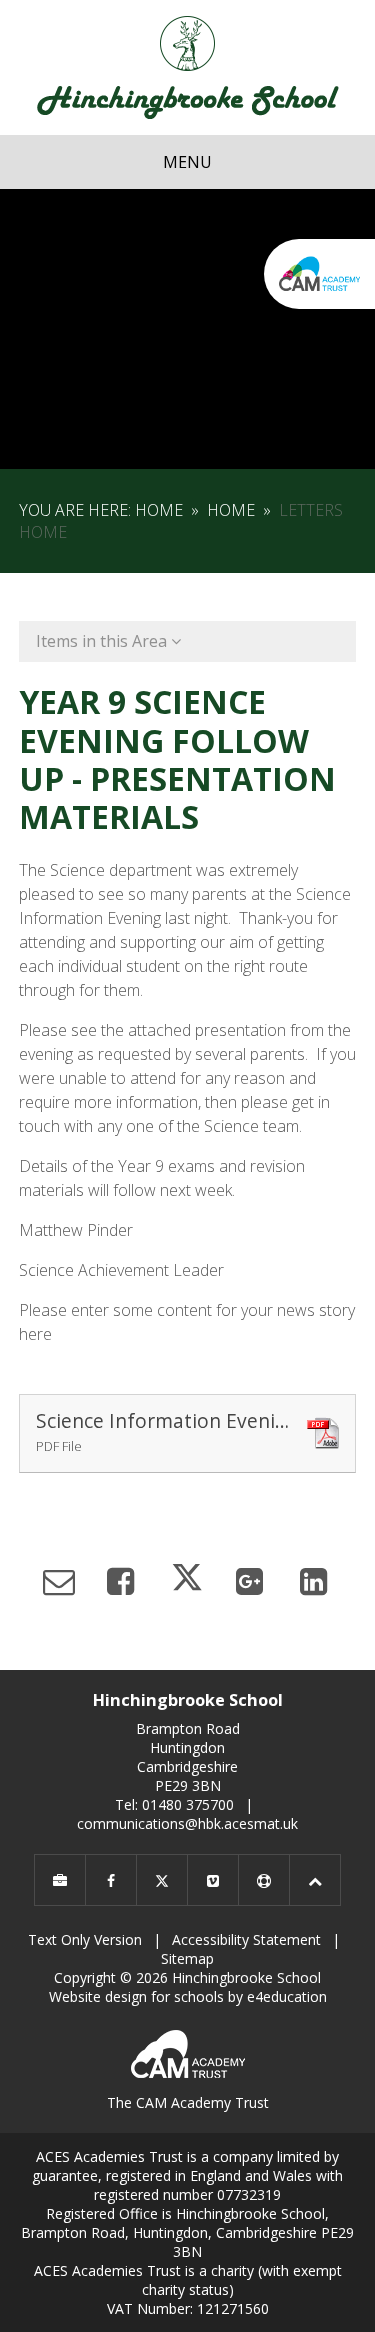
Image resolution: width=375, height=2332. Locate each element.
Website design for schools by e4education (188, 1996)
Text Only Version (85, 1939)
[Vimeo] (213, 1880)
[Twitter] (162, 1880)
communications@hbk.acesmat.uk (187, 1823)
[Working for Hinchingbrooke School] (60, 1880)
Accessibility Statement (246, 1939)
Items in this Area (103, 641)
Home (159, 510)
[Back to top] (315, 1880)
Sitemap (187, 1958)
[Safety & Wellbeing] (264, 1880)
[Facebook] (111, 1880)
